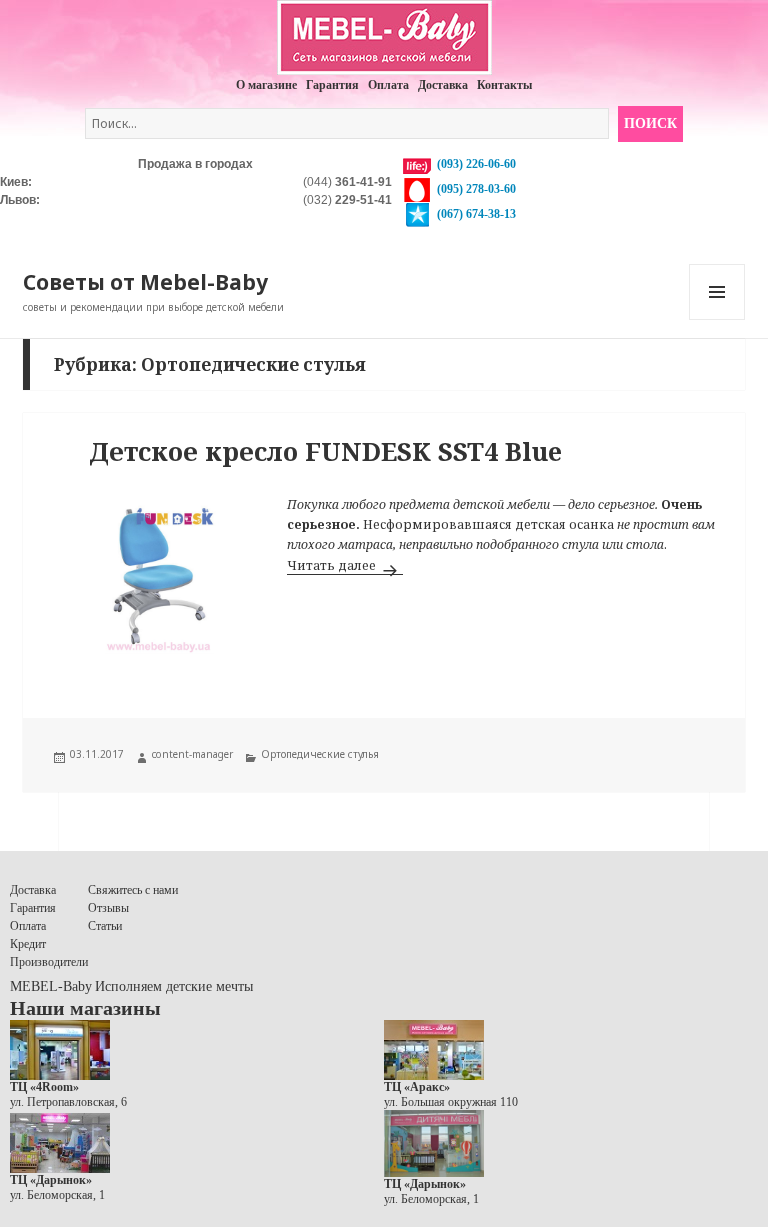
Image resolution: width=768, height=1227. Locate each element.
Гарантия (332, 85)
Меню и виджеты (717, 319)
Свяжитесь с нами (133, 890)
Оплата (388, 85)
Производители (49, 962)
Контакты (504, 85)
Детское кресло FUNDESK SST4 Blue (325, 451)
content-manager (192, 754)
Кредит (28, 944)
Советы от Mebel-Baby (145, 282)
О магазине (266, 85)
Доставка (443, 85)
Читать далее (345, 565)
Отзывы (108, 908)
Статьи (105, 926)
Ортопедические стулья (320, 754)
